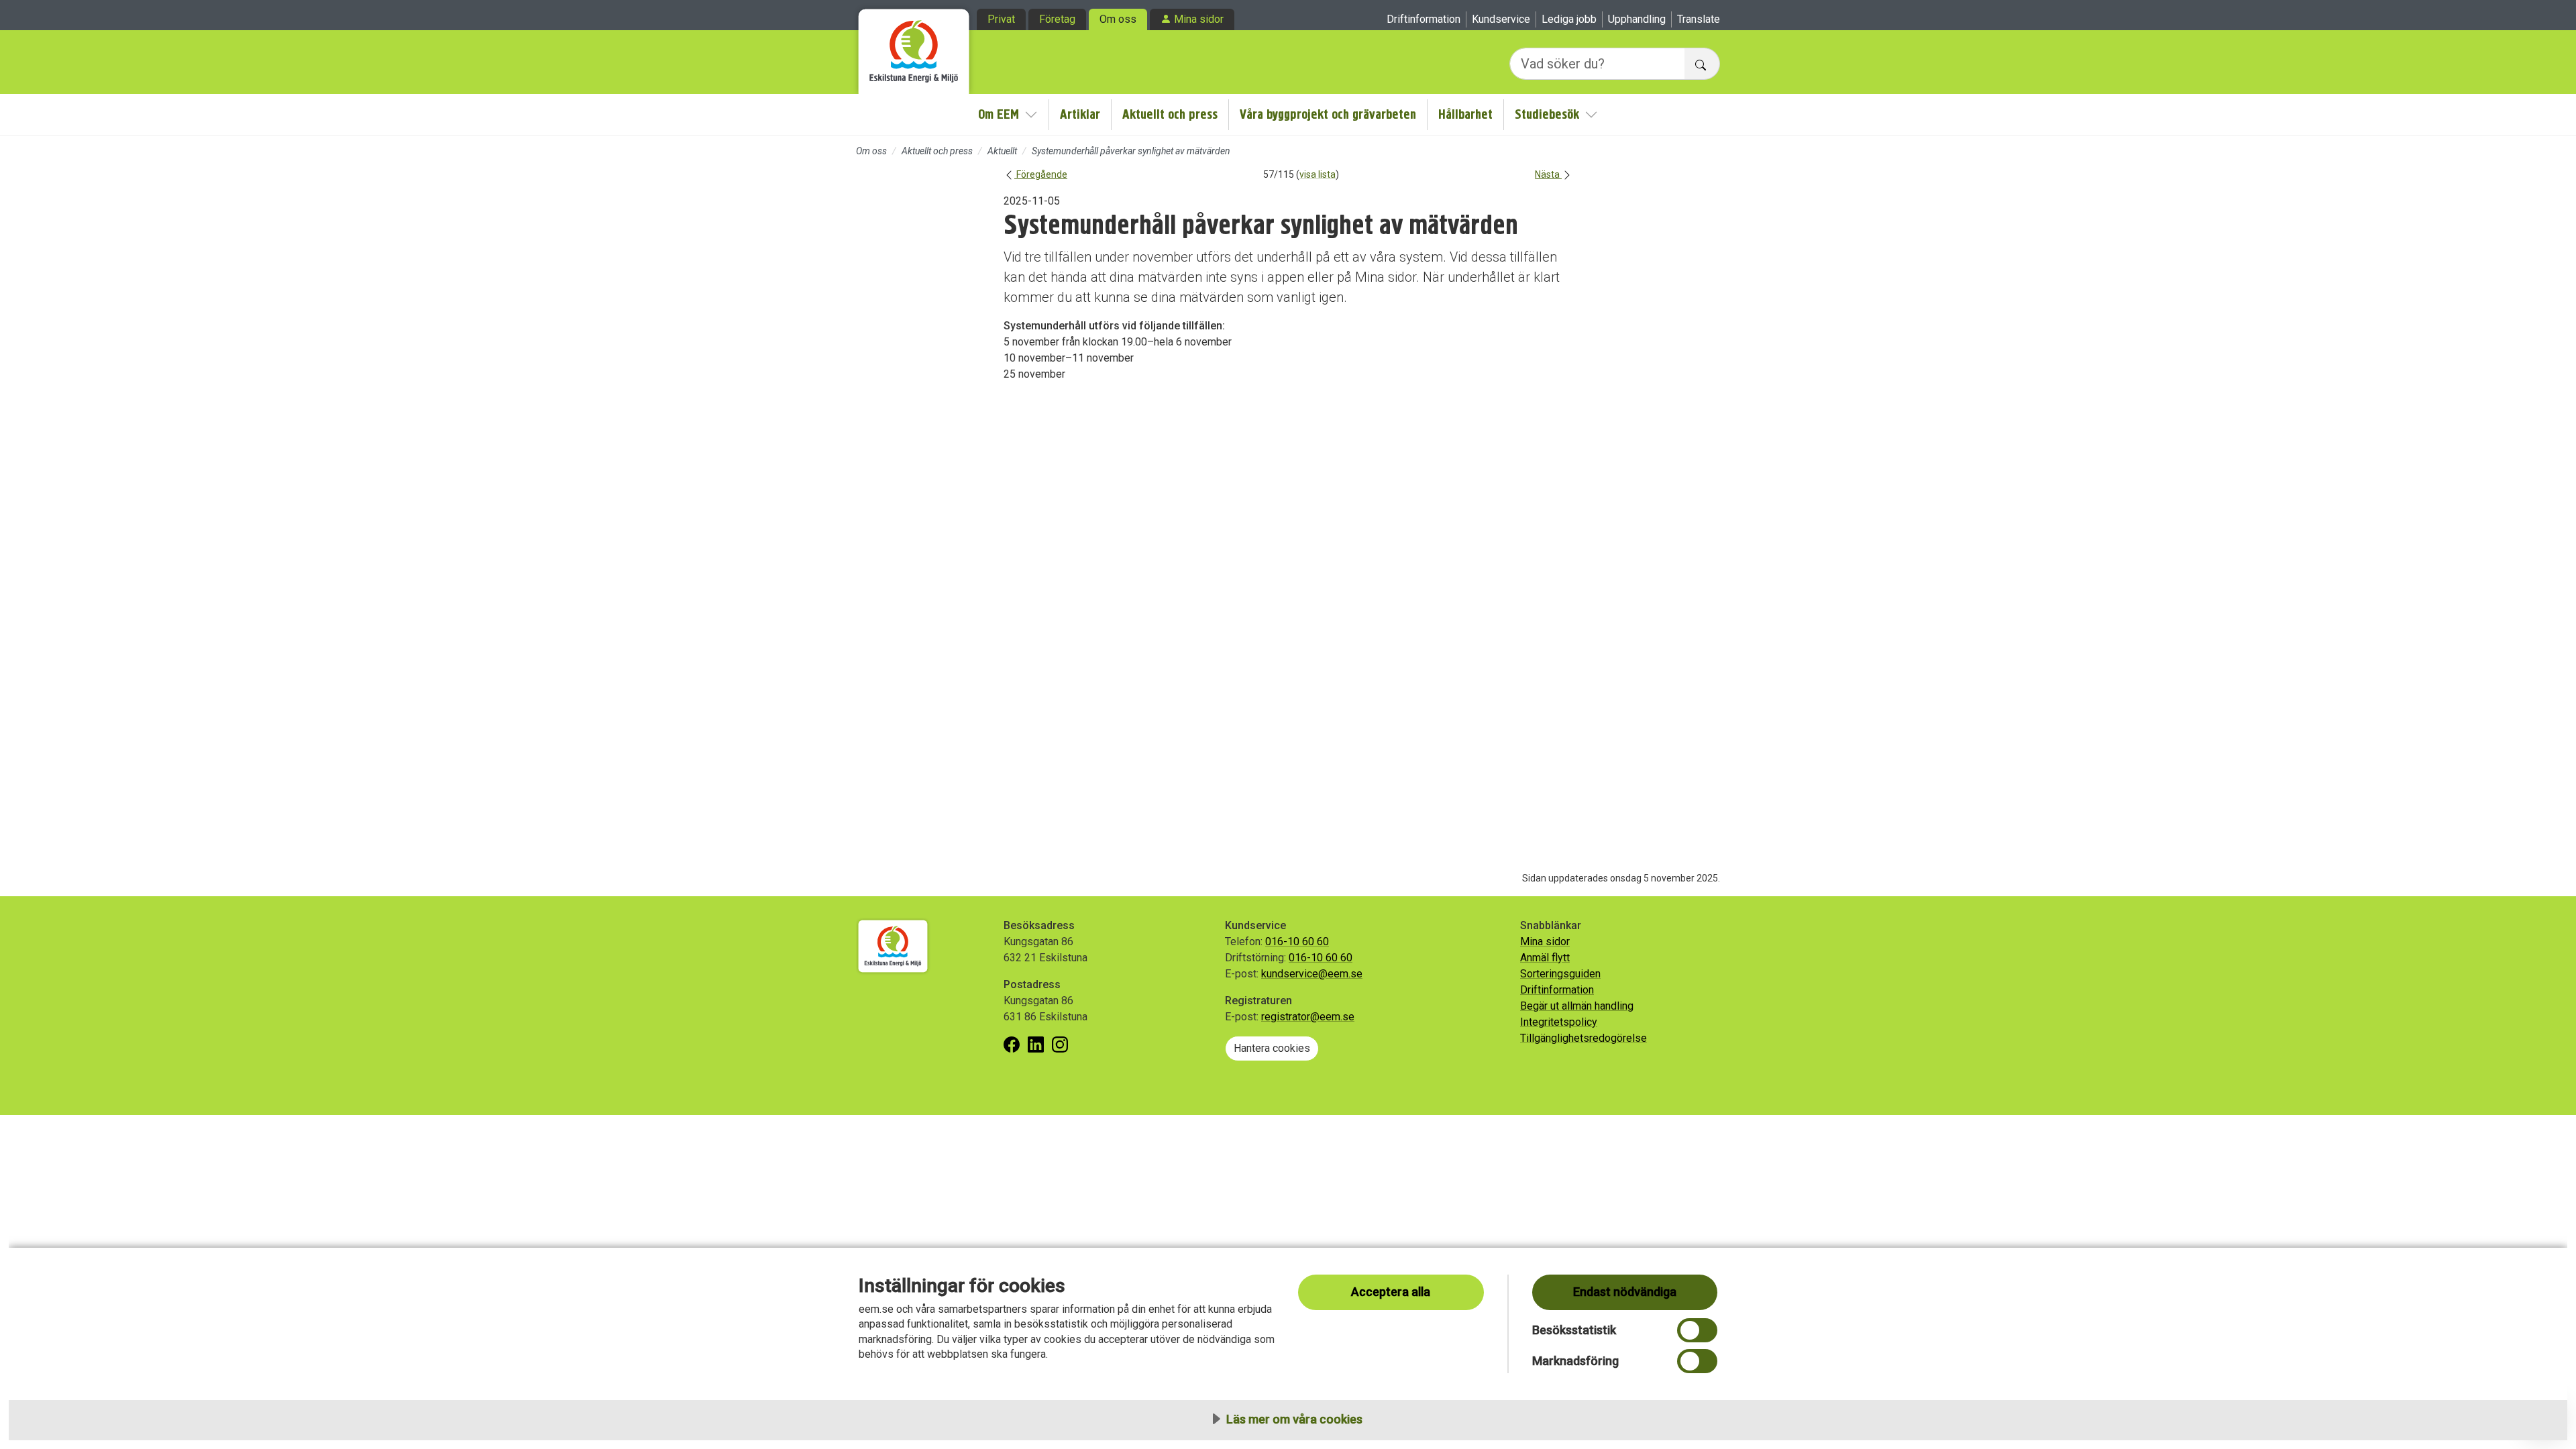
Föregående (1041, 174)
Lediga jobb (1569, 19)
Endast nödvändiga (1625, 1292)
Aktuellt (1002, 151)
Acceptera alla (1391, 1292)
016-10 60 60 (1297, 942)
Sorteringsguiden (1560, 974)
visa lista (1318, 174)
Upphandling (1637, 19)
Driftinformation (1424, 19)
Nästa (1548, 174)
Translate (1699, 19)
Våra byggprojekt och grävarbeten (1328, 114)
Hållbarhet (1465, 114)
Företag (1057, 19)
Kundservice (1501, 19)
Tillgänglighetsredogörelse (1584, 1038)
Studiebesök (1547, 114)
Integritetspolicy (1559, 1022)
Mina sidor (1199, 19)
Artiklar (1080, 114)
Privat (1001, 19)
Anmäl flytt (1545, 958)
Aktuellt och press (1170, 114)
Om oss (1118, 19)
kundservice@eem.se (1312, 974)
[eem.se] (914, 47)
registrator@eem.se (1308, 1017)
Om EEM (999, 114)
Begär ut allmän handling (1577, 1006)
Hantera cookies (1272, 1048)
